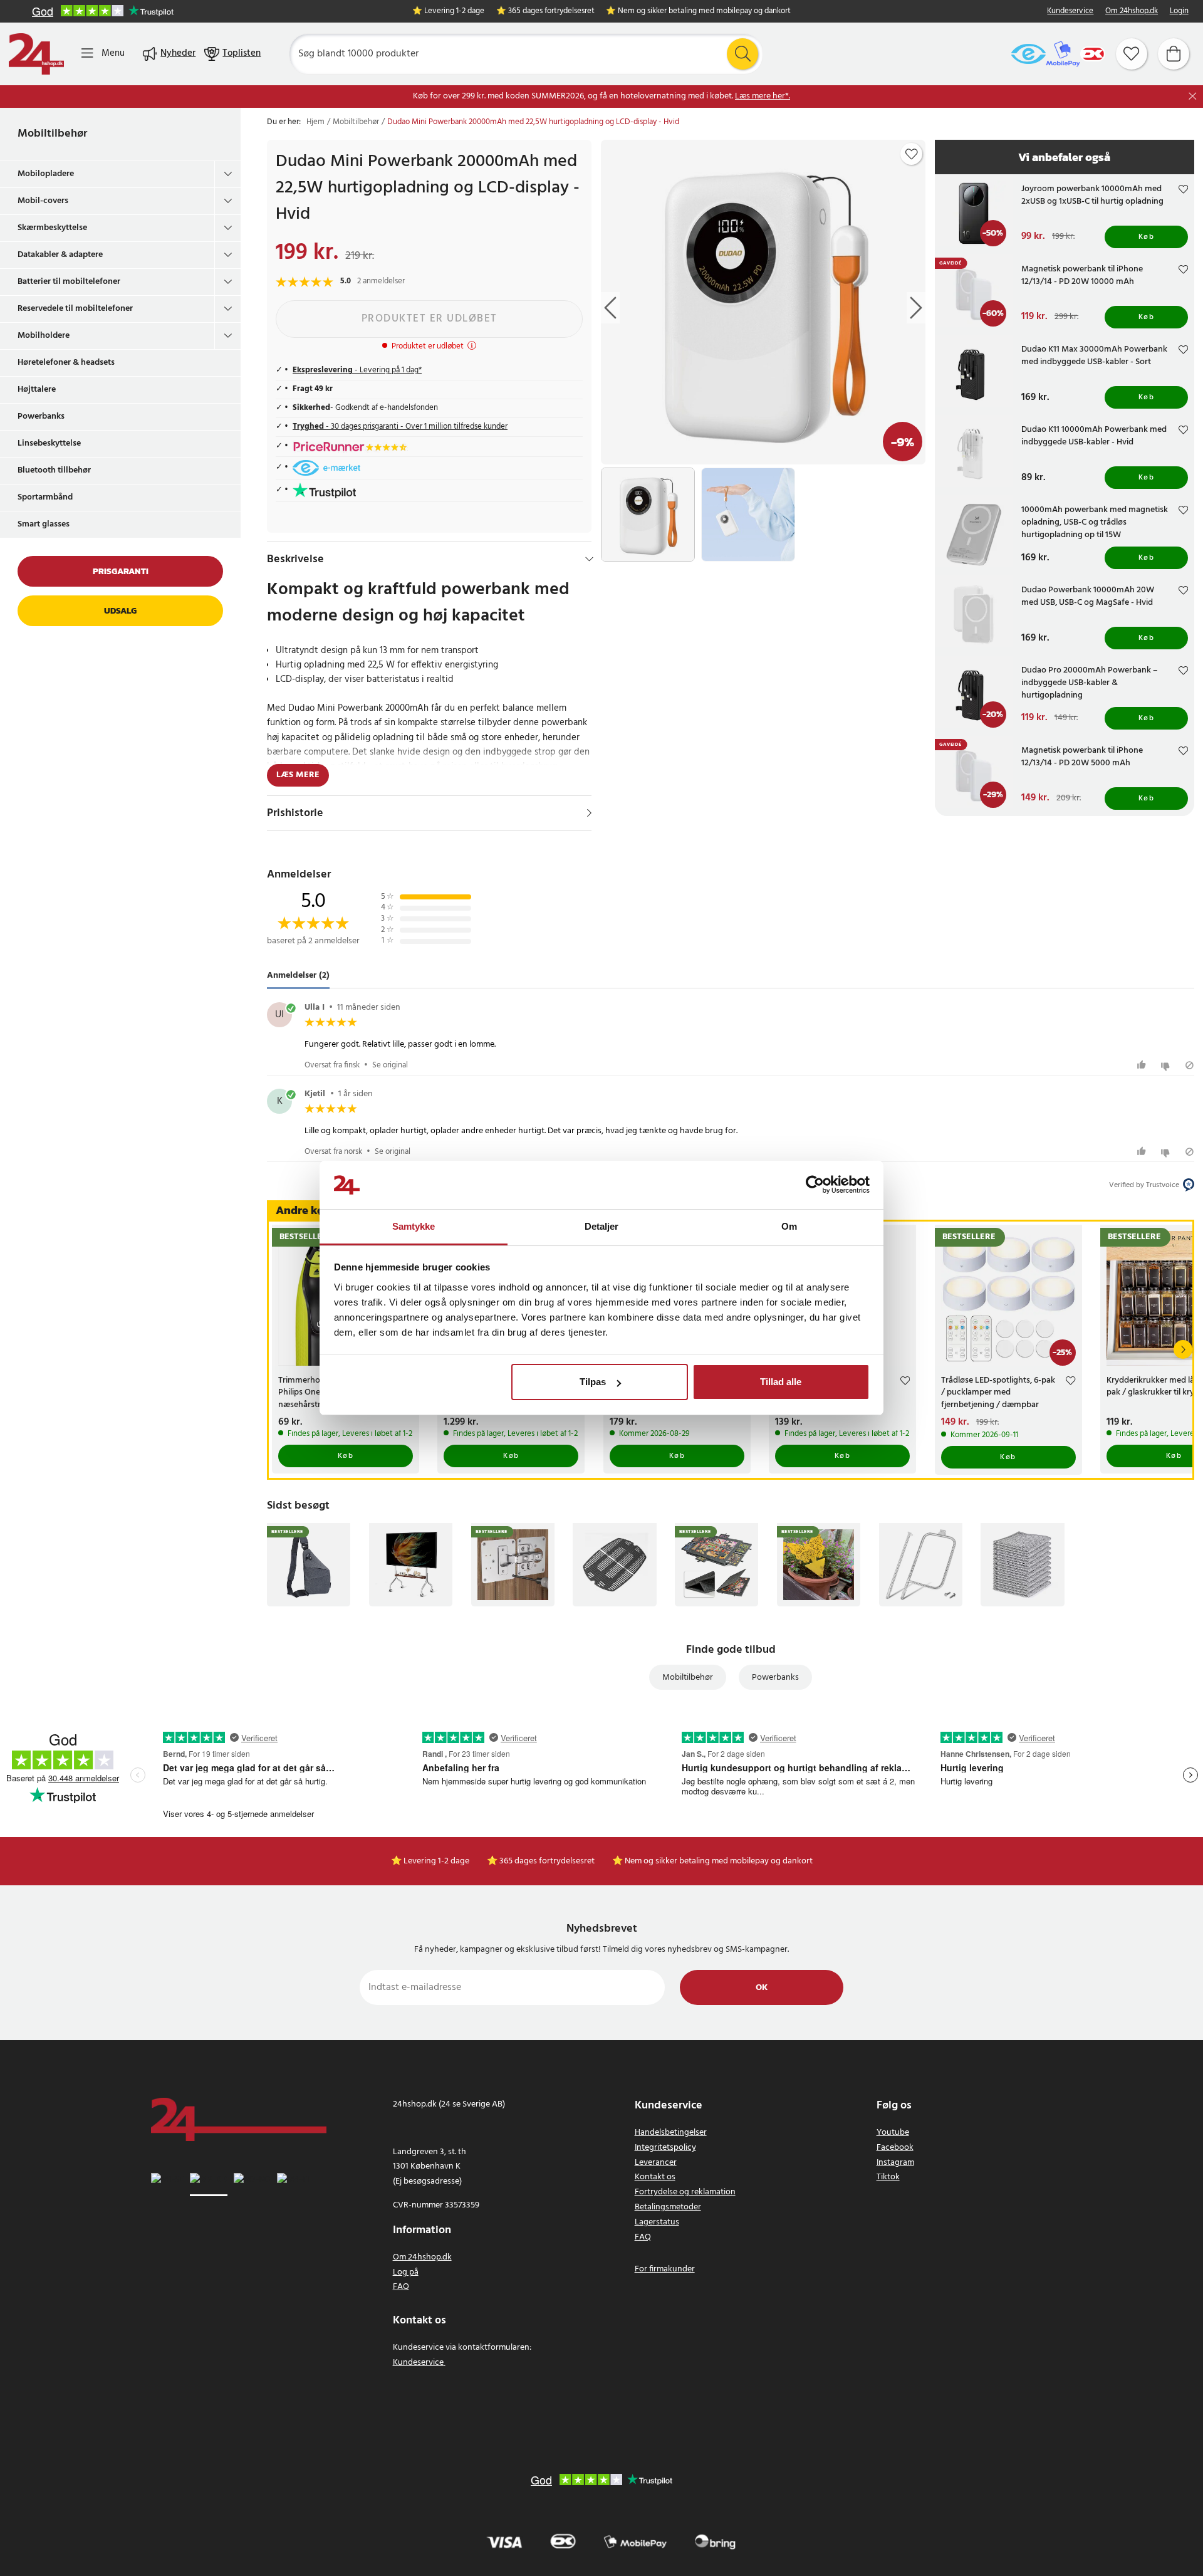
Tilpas (593, 1382)
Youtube (893, 2133)
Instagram (895, 2163)
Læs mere (298, 775)
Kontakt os (655, 2177)
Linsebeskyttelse (49, 443)
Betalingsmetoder (668, 2207)
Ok (762, 1988)
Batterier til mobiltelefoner (69, 282)
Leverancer (656, 2163)
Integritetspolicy (665, 2148)
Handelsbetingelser (671, 2133)
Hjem (315, 122)
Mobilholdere (44, 336)
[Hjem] (36, 54)
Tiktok (888, 2177)
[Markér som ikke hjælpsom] (1167, 1065)
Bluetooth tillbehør (54, 470)
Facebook (895, 2148)
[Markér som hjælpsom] (1143, 1065)
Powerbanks (41, 416)
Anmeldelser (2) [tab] (298, 976)
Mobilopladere (46, 174)
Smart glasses (44, 524)
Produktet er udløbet (430, 319)
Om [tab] (789, 1226)
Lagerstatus (657, 2222)
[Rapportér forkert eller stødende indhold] (1190, 1065)
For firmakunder (665, 2269)
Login (1179, 12)
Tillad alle (781, 1382)
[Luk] (1193, 96)
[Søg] (742, 54)
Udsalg (120, 611)
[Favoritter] (1132, 54)
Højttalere (37, 390)
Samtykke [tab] (414, 1226)
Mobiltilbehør (52, 134)
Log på (406, 2272)
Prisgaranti (121, 571)
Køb (1147, 237)
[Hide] (589, 559)
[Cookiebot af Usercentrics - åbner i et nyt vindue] (815, 1185)
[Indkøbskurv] (1174, 54)
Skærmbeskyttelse (52, 228)
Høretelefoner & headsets (66, 363)
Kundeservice (1070, 12)
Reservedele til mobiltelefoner (75, 309)
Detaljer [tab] (602, 1226)
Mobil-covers (43, 201)
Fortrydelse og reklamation (685, 2192)
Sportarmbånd (45, 497)
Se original (390, 1065)
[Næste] (1183, 1349)
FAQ (401, 2287)
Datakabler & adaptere (60, 255)
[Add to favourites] (912, 154)
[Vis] (589, 813)
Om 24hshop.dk (1132, 12)
